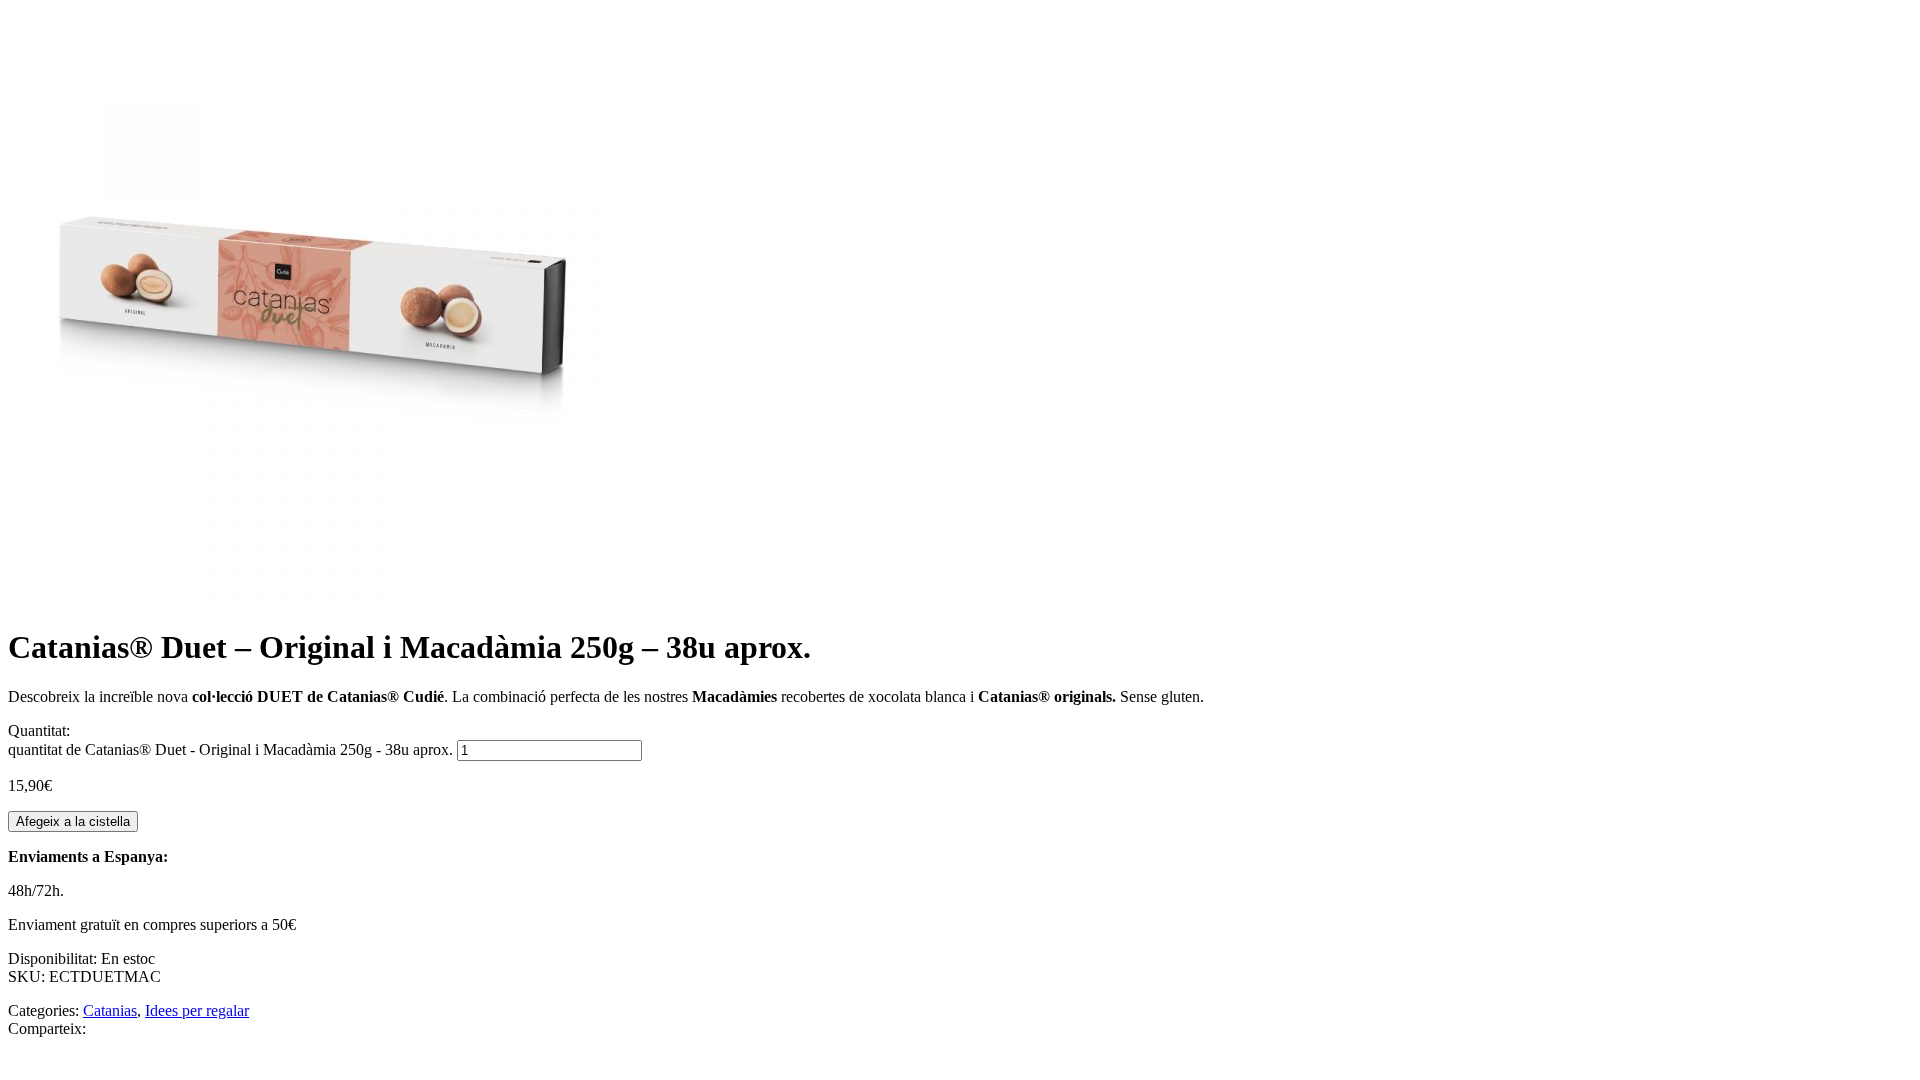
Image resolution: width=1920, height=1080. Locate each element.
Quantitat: (39, 730)
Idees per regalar (197, 1010)
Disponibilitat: (54, 958)
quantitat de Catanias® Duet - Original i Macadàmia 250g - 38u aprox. (230, 749)
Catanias (110, 1010)
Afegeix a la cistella (73, 821)
